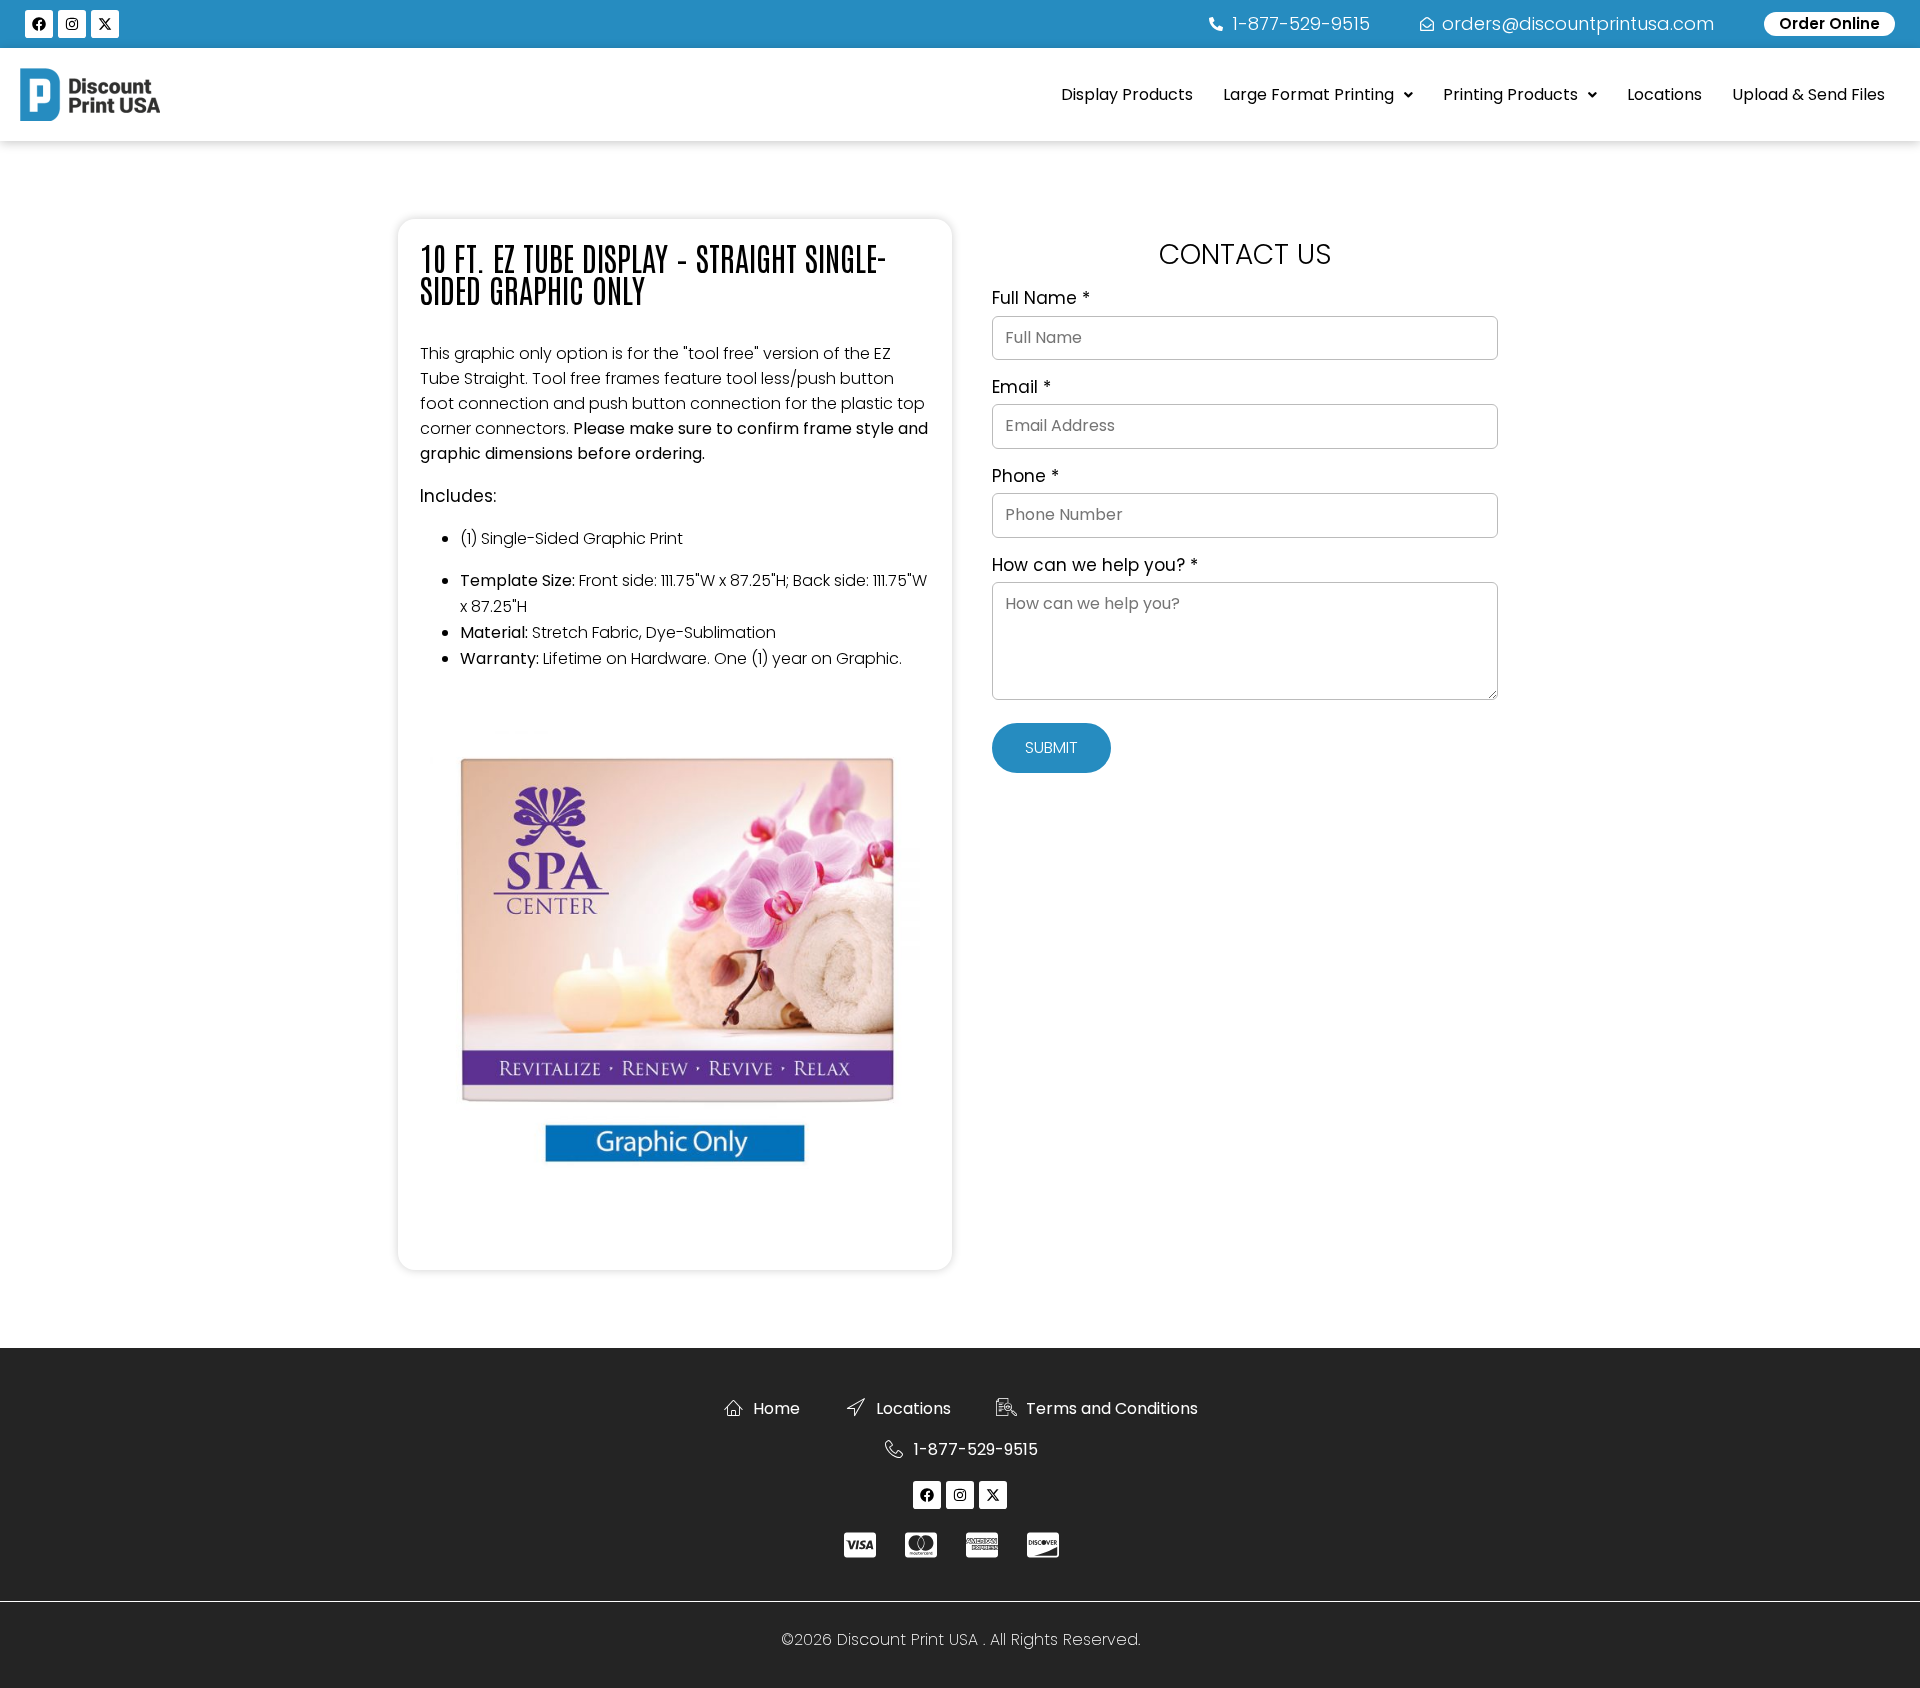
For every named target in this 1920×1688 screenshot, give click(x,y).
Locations (1664, 94)
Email (1021, 388)
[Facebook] (39, 24)
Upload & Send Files (1808, 94)
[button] (1318, 95)
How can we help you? (1095, 566)
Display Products (1127, 94)
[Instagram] (72, 24)
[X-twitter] (105, 24)
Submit (1051, 747)
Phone (1025, 477)
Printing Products (1510, 94)
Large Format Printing (1308, 94)
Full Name (1041, 299)
